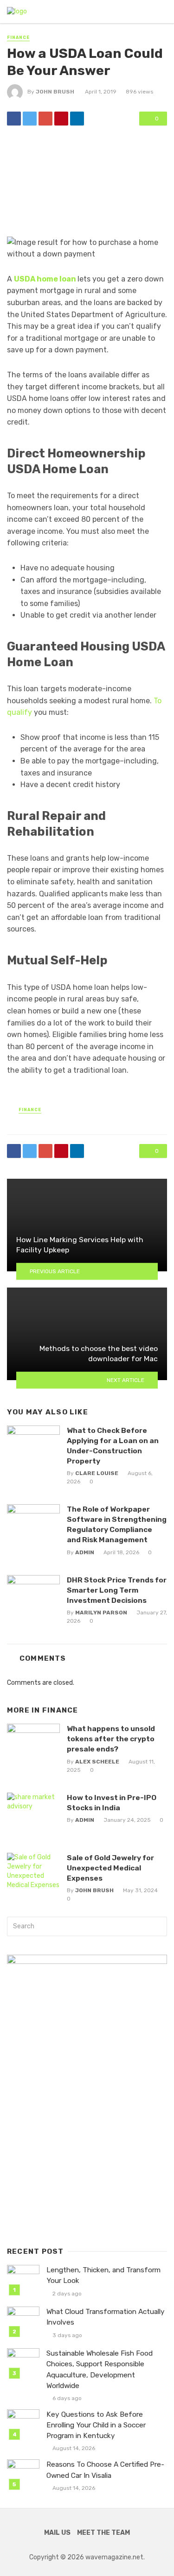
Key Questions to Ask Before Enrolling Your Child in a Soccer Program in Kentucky (96, 2425)
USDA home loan (45, 279)
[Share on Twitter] (30, 119)
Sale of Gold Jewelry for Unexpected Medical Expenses (110, 1868)
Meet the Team (103, 2533)
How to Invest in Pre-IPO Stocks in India (112, 1803)
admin (85, 1552)
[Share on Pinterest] (61, 119)
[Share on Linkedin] (77, 119)
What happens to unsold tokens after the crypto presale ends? (111, 1739)
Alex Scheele (97, 1762)
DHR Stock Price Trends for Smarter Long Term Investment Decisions (117, 1590)
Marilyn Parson (101, 1613)
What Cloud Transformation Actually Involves (106, 2317)
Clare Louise (97, 1473)
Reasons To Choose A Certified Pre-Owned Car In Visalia (105, 2470)
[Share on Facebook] (14, 119)
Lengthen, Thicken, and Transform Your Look (103, 2275)
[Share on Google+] (45, 119)
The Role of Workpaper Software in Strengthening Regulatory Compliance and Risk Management (117, 1524)
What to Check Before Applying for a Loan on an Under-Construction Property (113, 1446)
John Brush (55, 92)
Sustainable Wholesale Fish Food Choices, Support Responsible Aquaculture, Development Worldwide (100, 2369)
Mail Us (57, 2533)
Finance (18, 38)
